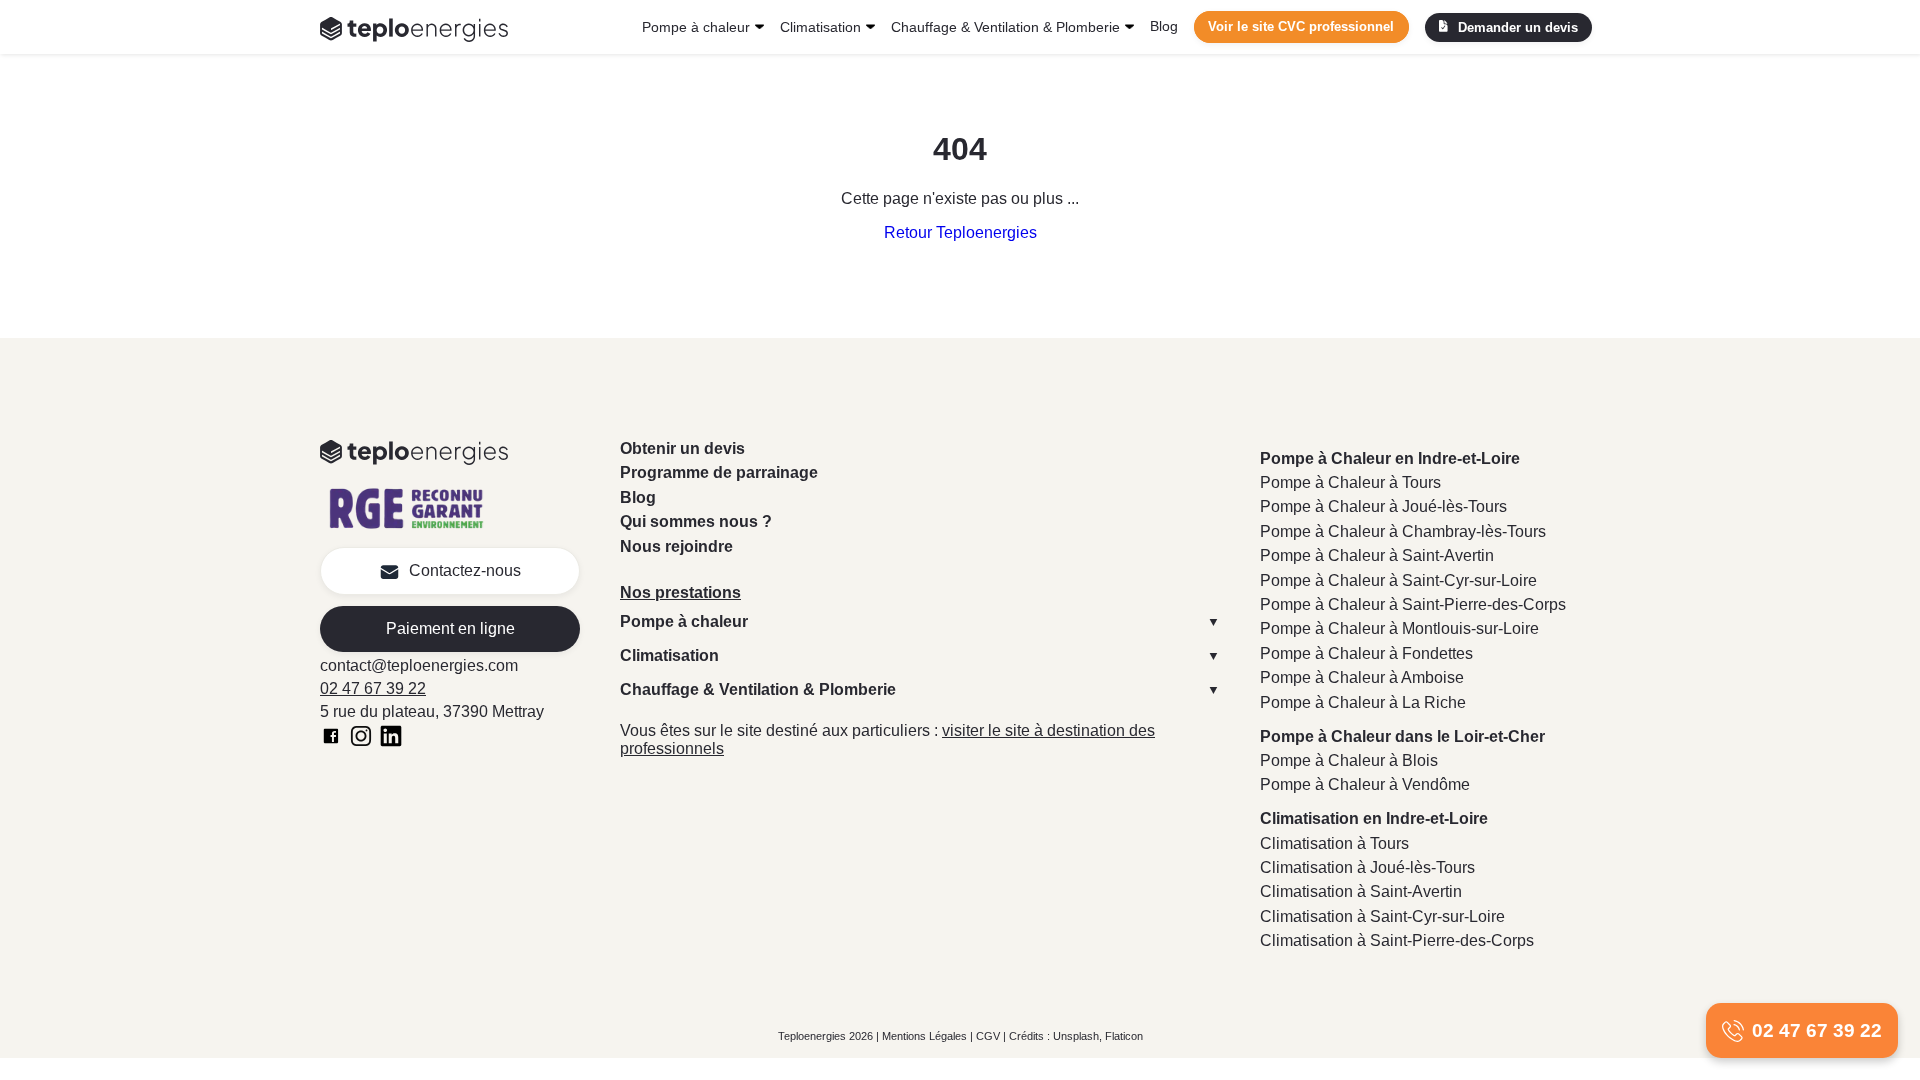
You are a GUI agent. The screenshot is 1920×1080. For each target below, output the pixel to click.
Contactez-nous (465, 570)
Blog (1164, 26)
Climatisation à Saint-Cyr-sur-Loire (1382, 916)
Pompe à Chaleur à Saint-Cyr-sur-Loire (1398, 580)
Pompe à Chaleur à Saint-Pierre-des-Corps (1413, 604)
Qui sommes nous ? (696, 521)
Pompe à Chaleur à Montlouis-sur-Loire (1399, 628)
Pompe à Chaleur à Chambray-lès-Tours (1403, 531)
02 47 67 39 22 (373, 688)
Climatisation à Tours (1334, 843)
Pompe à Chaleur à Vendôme (1365, 784)
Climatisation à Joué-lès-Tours (1367, 867)
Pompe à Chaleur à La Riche (1363, 702)
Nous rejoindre (676, 546)
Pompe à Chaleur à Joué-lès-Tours (1383, 506)
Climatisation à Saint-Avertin (1361, 891)
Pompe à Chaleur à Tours (1350, 482)
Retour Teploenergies (960, 232)
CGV (988, 1036)
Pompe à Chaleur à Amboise (1362, 677)
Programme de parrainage (719, 472)
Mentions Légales (924, 1036)
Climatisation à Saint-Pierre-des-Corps (1397, 940)
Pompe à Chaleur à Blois (1349, 760)
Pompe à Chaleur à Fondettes (1366, 653)
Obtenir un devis (682, 448)
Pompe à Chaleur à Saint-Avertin (1377, 555)
